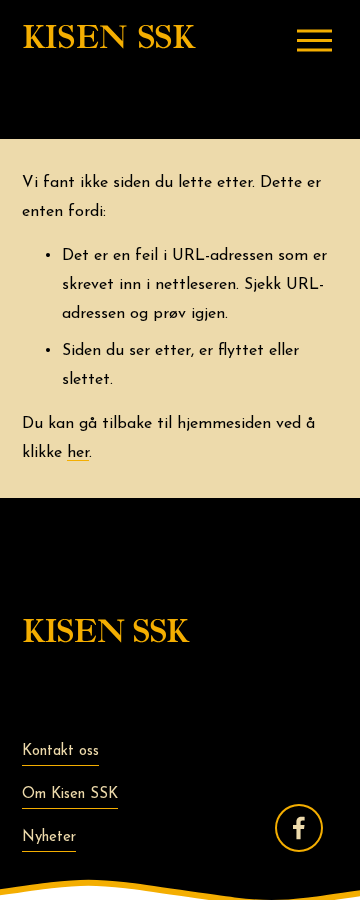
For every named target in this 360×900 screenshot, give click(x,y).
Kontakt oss (60, 751)
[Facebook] (299, 828)
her (78, 453)
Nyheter (49, 837)
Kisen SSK (109, 39)
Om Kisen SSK (70, 794)
